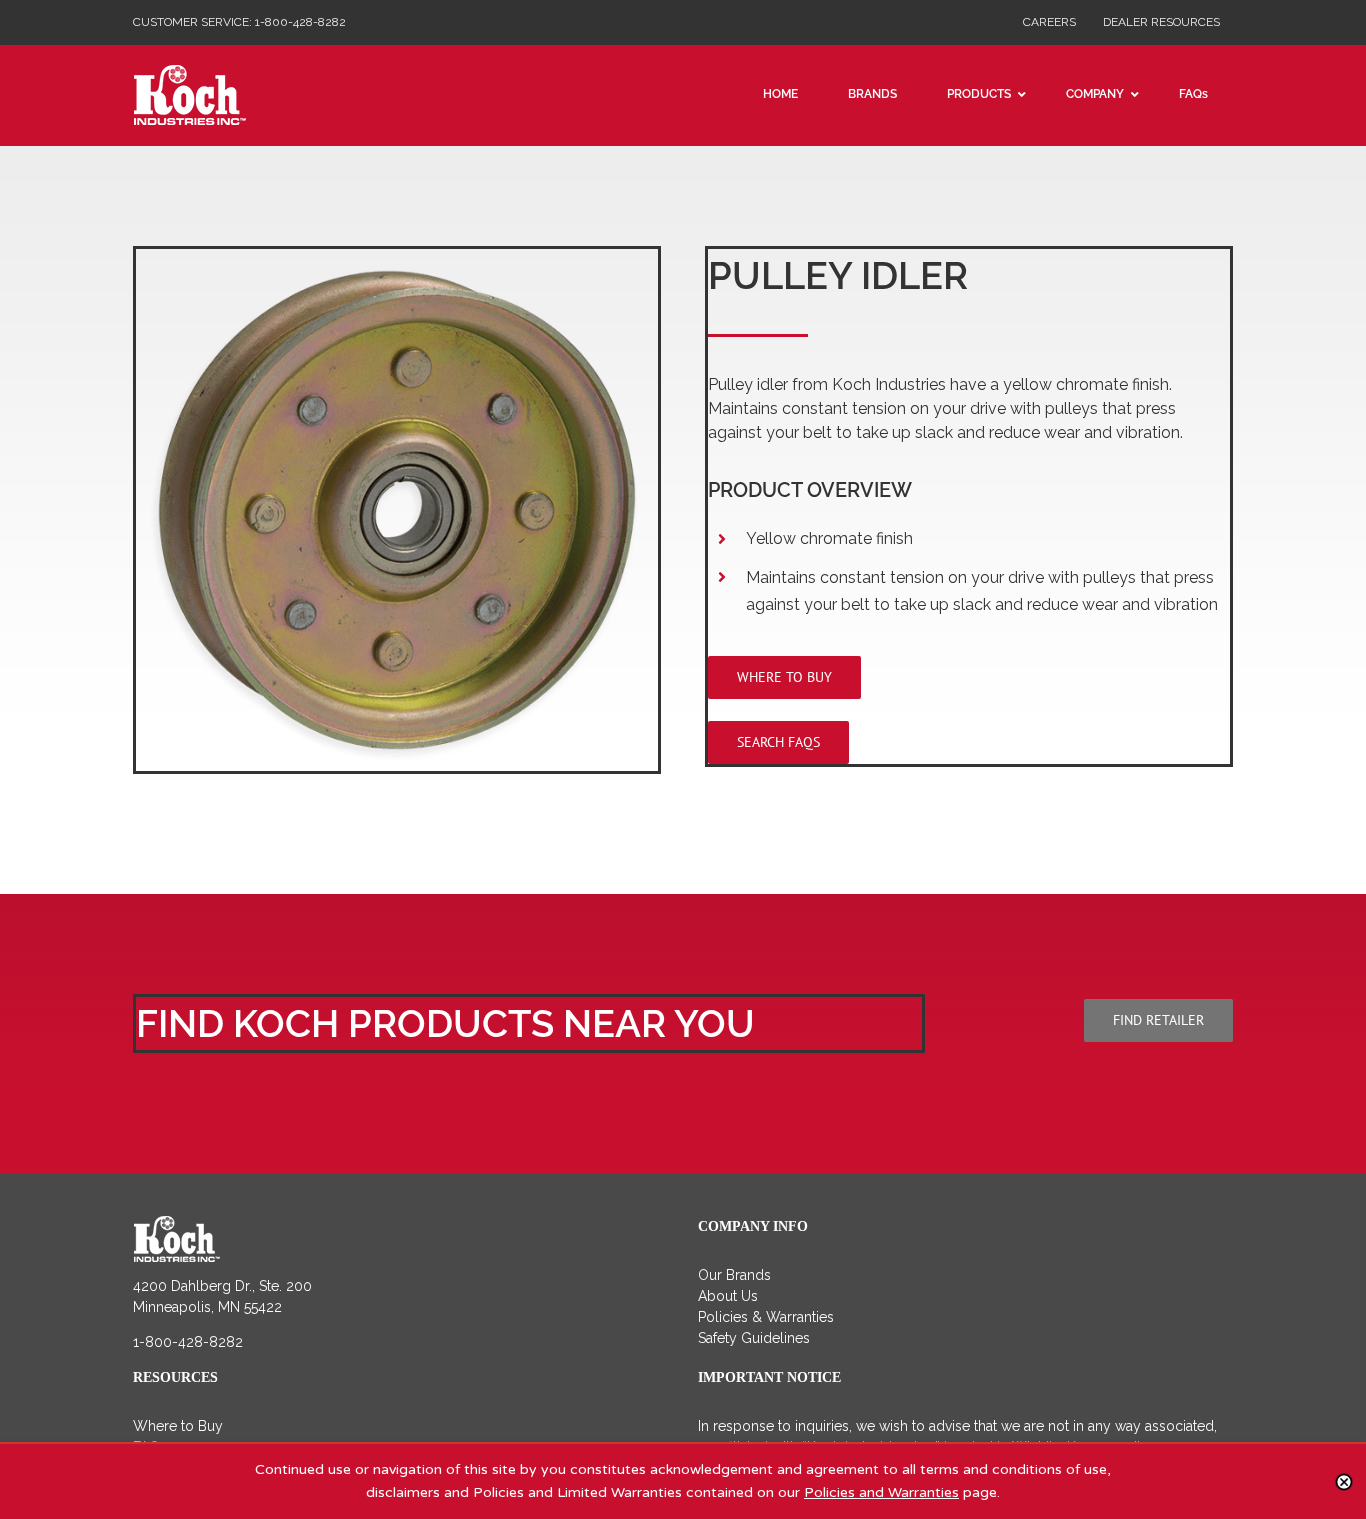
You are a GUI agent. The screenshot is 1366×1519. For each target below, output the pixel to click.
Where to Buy (178, 1426)
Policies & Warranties (766, 1317)
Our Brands (734, 1275)
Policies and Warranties (881, 1492)
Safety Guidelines (754, 1338)
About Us (728, 1296)
